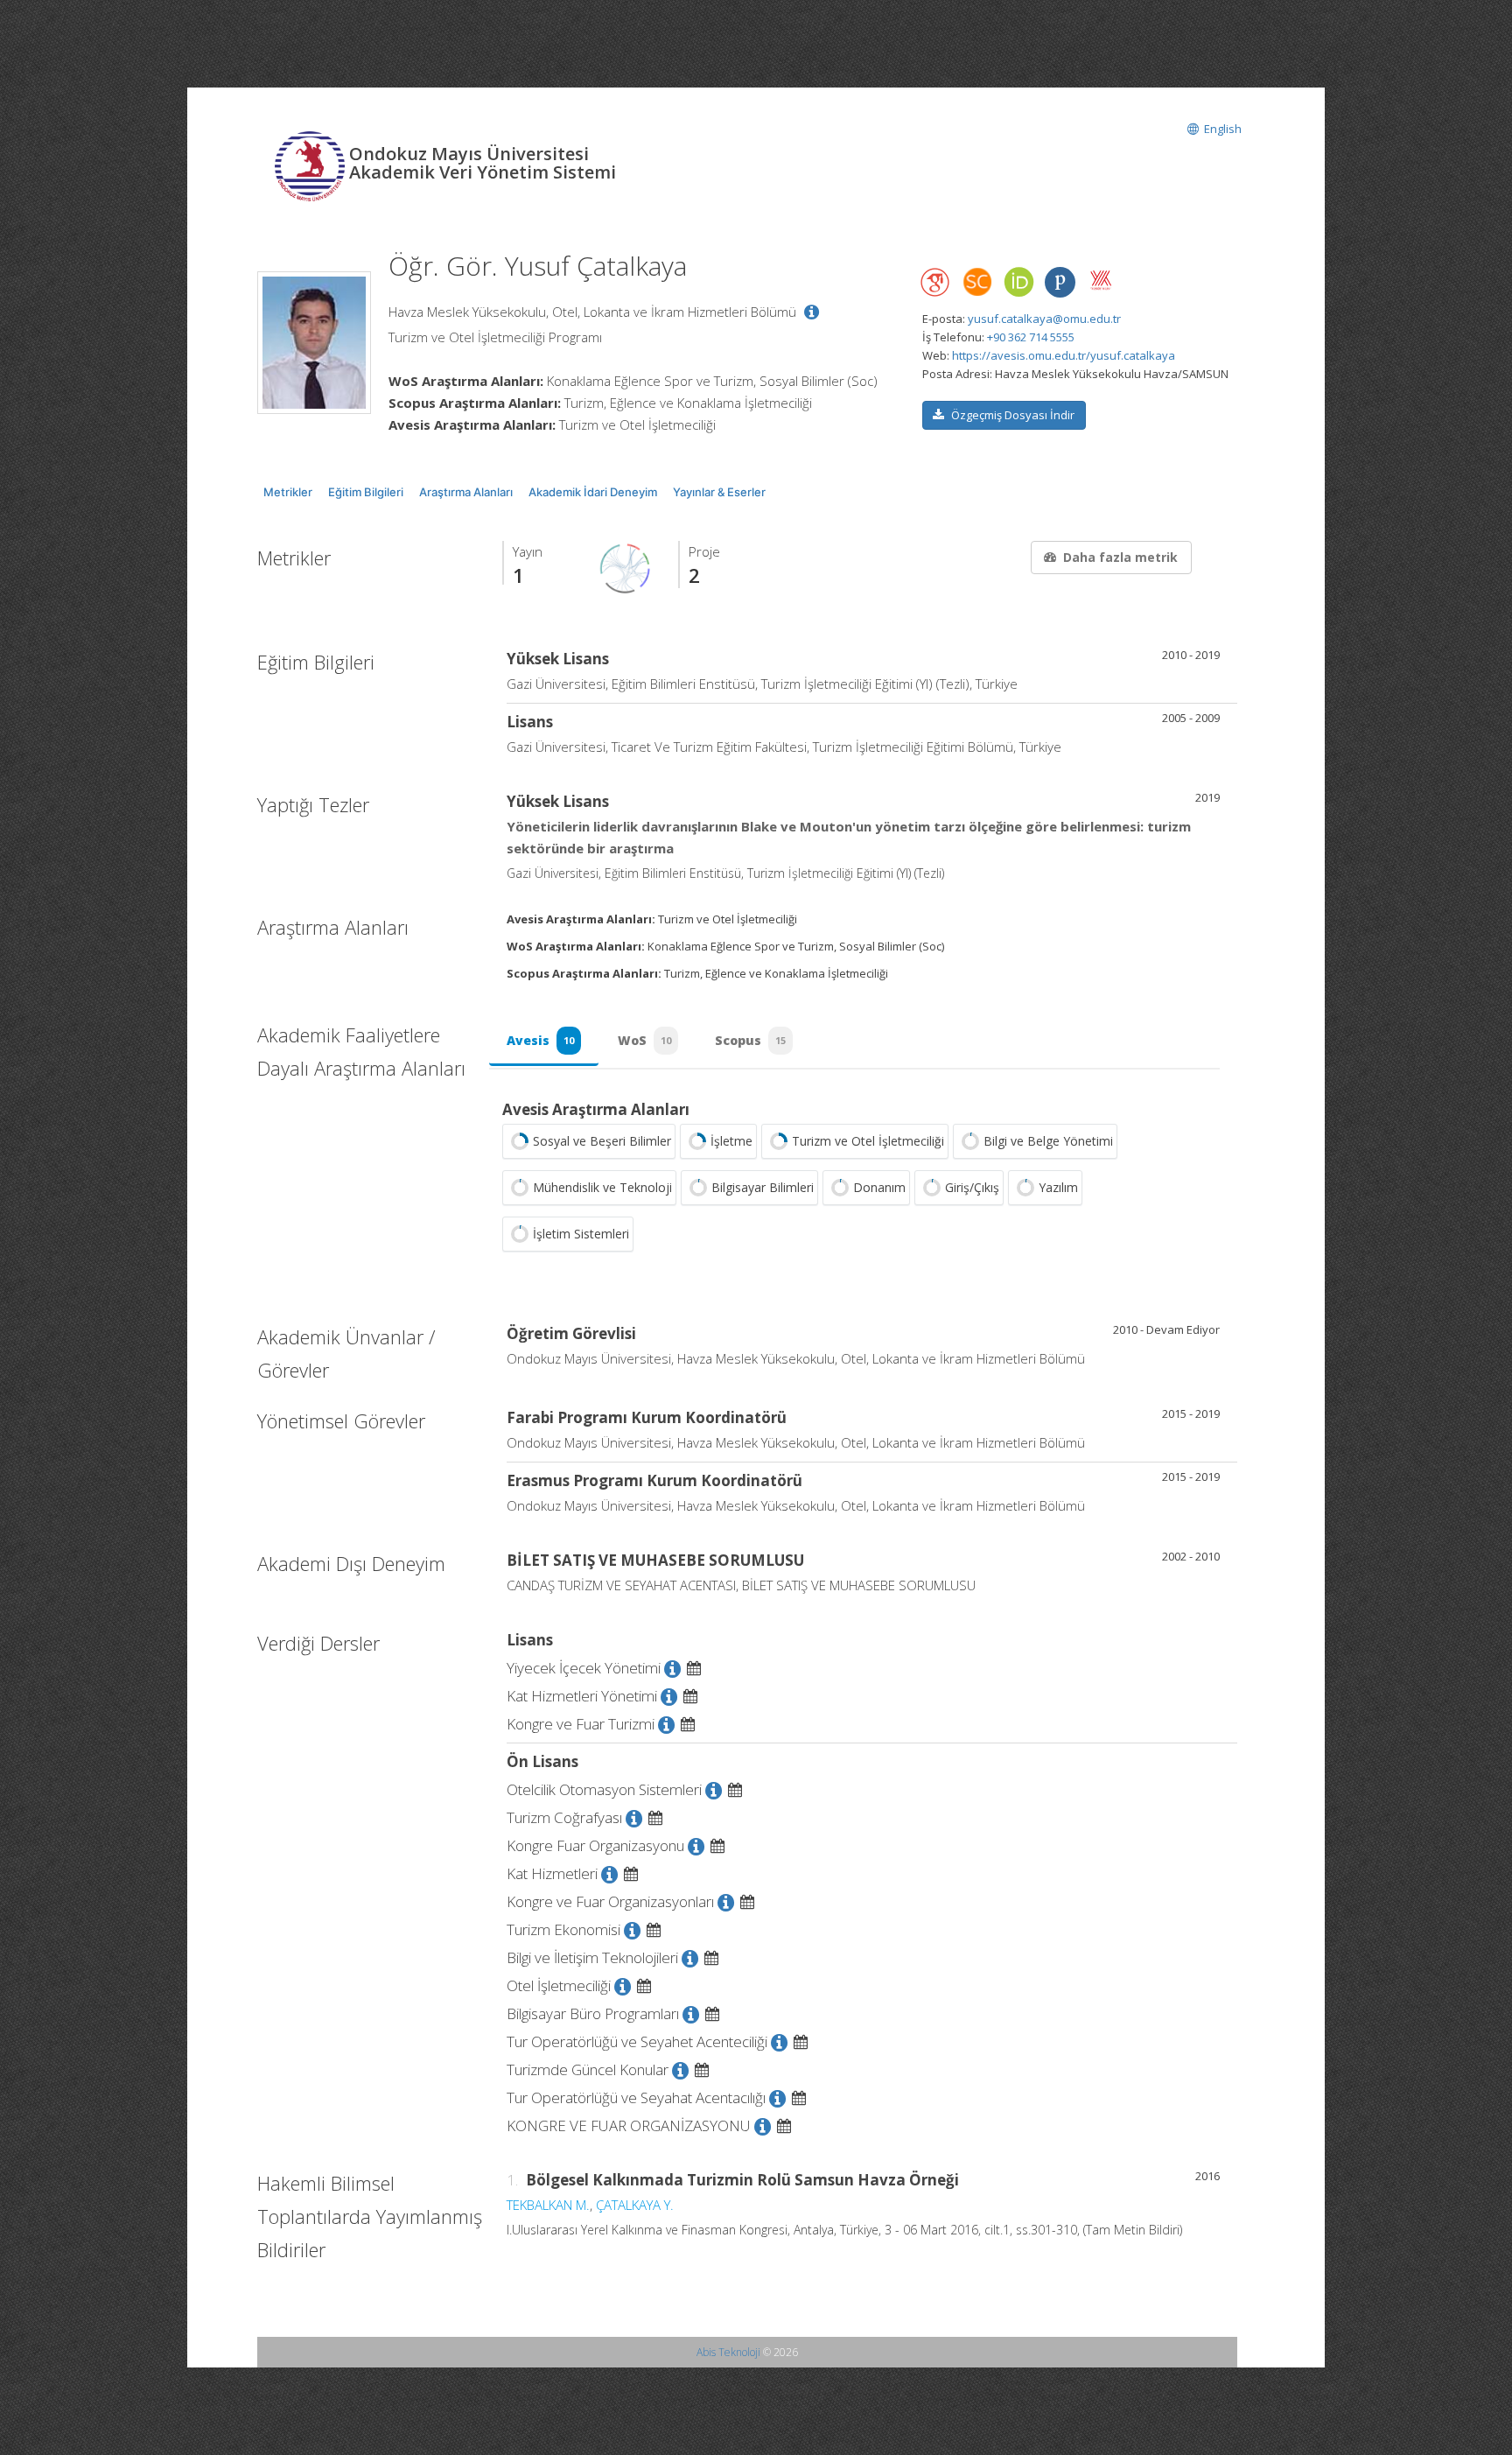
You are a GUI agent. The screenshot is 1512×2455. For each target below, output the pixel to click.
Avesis (540, 1040)
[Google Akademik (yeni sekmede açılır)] (936, 282)
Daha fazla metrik (1120, 557)
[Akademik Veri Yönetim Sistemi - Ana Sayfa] (312, 165)
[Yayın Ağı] (626, 567)
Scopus (750, 1040)
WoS (644, 1040)
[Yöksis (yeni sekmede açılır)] (1101, 280)
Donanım (879, 1187)
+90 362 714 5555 (1031, 337)
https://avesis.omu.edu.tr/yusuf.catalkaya (1064, 355)
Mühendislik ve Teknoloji (602, 1187)
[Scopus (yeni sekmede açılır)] (977, 286)
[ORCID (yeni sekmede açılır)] (1018, 283)
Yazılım (1058, 1187)
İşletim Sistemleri (581, 1234)
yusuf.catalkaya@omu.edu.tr (1044, 319)
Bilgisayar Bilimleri (763, 1187)
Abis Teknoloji (728, 2352)
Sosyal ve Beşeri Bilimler (602, 1141)
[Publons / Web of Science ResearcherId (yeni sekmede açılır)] (1060, 282)
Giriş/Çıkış (972, 1187)
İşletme (731, 1141)
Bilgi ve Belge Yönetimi (1048, 1141)
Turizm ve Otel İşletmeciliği (868, 1141)
